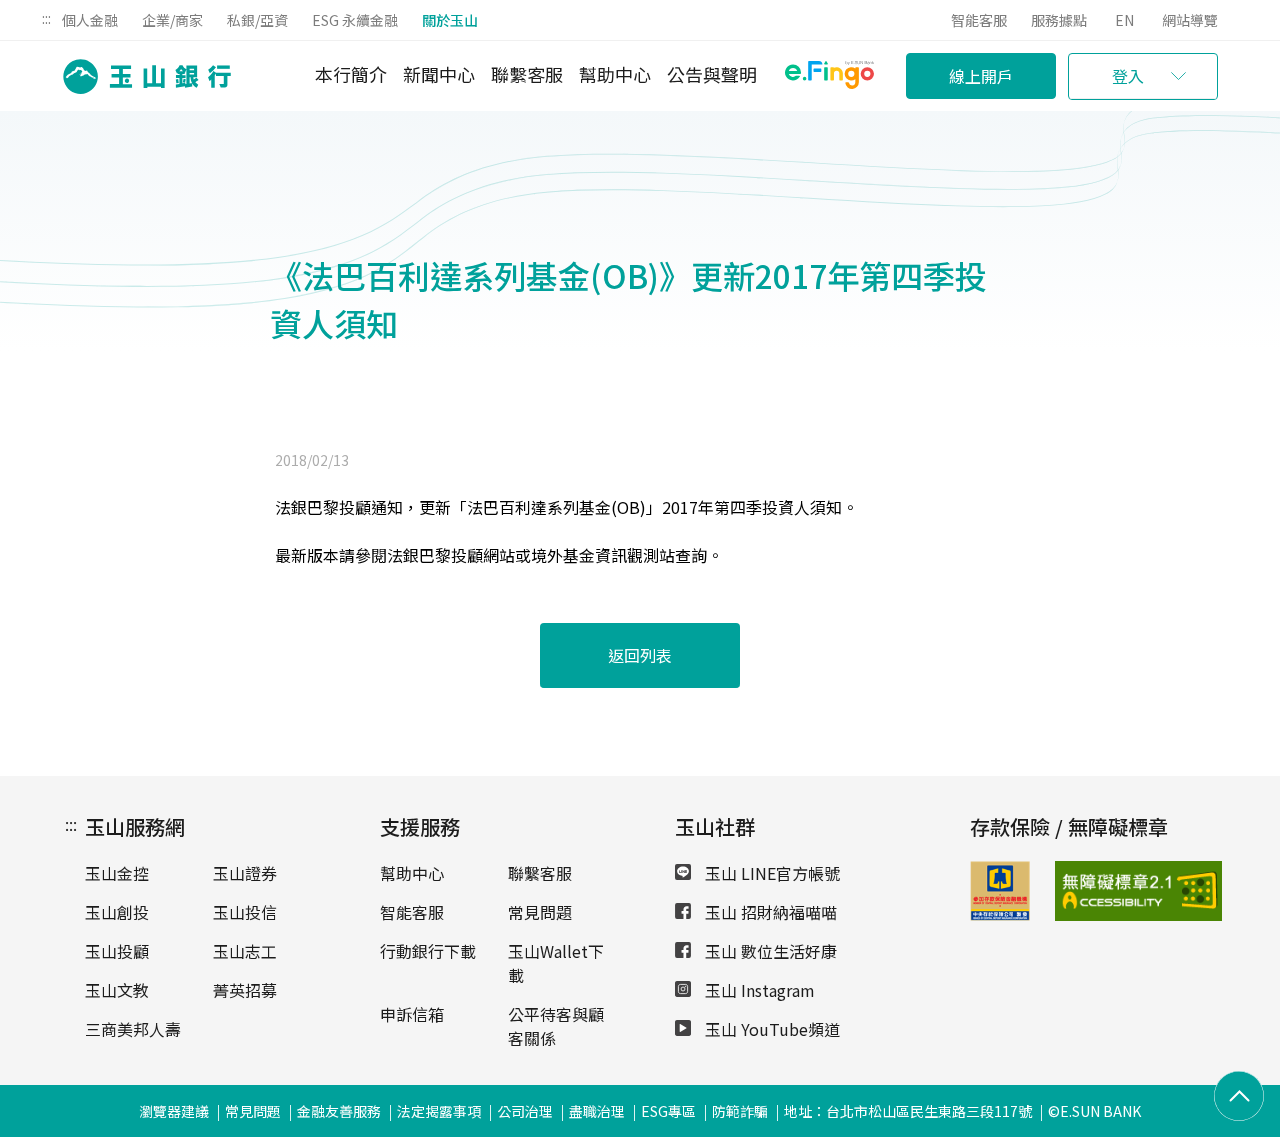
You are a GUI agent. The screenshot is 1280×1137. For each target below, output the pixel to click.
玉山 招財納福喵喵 (769, 912)
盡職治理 (597, 1111)
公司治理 (525, 1111)
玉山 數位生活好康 (769, 951)
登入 (1128, 76)
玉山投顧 (117, 951)
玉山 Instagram (758, 990)
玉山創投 (117, 912)
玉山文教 (117, 990)
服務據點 (1059, 20)
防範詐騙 (740, 1111)
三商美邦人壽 (133, 1029)
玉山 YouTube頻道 (770, 1029)
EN (1124, 20)
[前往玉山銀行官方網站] (141, 76)
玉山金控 (117, 873)
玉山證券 (245, 873)
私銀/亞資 (257, 20)
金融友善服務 (339, 1111)
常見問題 (540, 912)
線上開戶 (981, 76)
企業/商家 (172, 20)
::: (46, 18)
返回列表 (640, 655)
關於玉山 (450, 20)
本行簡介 (351, 74)
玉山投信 (245, 912)
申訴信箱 (412, 1014)
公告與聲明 (712, 74)
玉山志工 (245, 951)
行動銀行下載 (428, 951)
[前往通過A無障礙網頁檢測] (1082, 891)
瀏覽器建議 (174, 1111)
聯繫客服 (527, 74)
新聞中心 (439, 74)
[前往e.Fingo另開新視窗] (829, 77)
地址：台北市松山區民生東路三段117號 (908, 1111)
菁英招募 (245, 990)
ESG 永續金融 (355, 20)
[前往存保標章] (1000, 914)
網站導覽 (1190, 20)
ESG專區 (668, 1111)
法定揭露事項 (439, 1111)
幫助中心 (615, 74)
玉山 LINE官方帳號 (770, 873)
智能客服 (979, 20)
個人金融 (90, 20)
